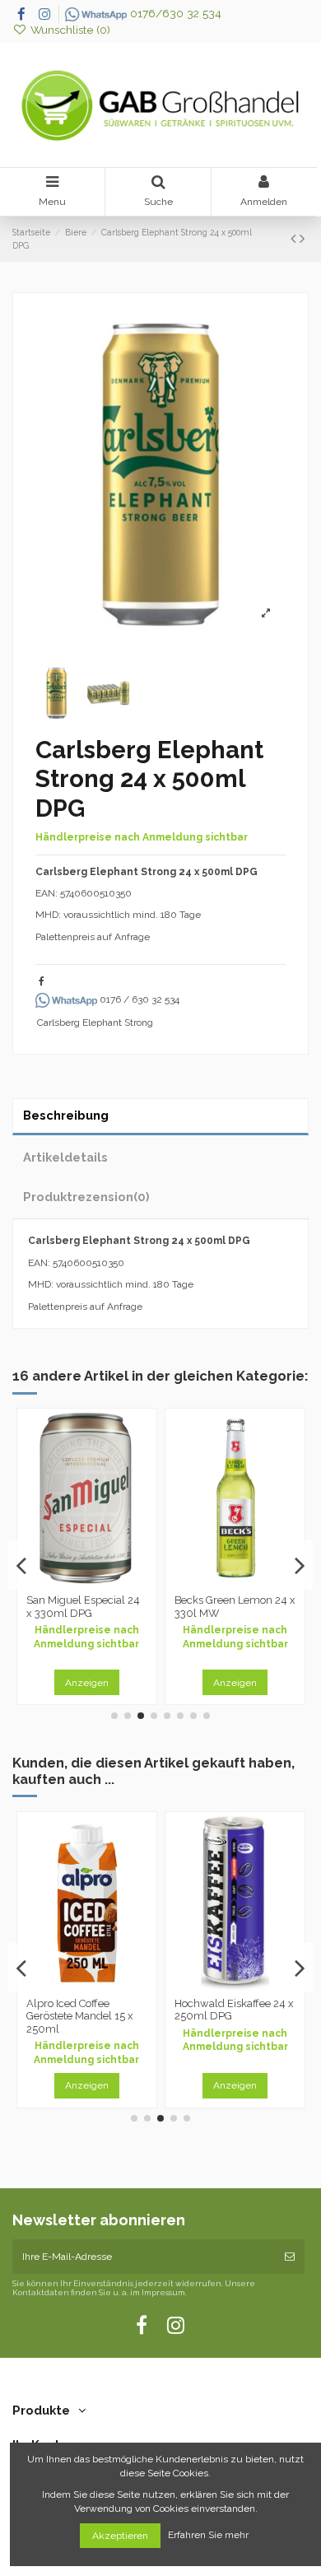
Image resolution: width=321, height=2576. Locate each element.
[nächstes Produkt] (302, 238)
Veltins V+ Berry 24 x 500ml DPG (79, 1607)
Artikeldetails (65, 1157)
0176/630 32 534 (174, 13)
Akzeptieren (120, 2536)
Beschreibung (66, 1115)
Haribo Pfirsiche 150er (83, 2003)
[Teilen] (42, 981)
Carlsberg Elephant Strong (95, 1022)
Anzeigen (90, 1683)
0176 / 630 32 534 (138, 999)
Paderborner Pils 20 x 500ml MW (230, 1607)
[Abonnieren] (290, 2257)
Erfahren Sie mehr (209, 2536)
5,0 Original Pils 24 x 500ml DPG (228, 2010)
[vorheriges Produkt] (295, 238)
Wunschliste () (69, 30)
